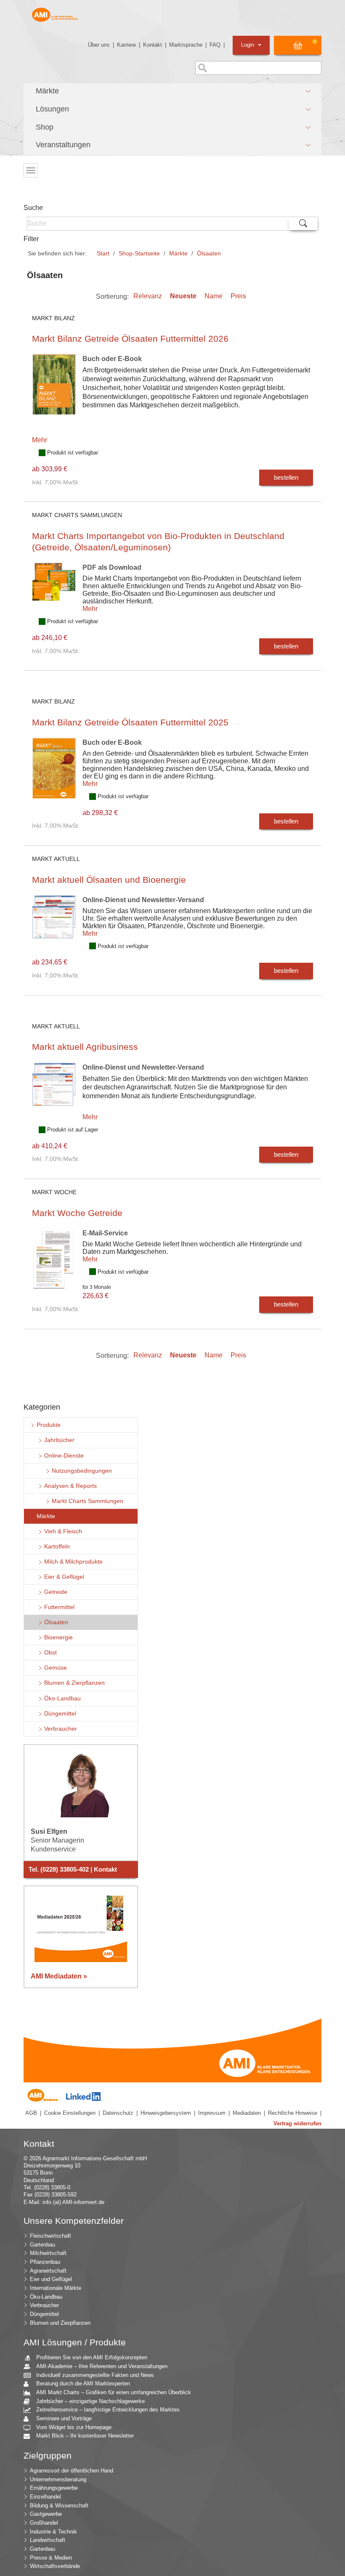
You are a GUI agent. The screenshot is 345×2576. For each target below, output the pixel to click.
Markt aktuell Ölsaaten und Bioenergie (109, 880)
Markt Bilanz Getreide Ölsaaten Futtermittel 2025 (130, 722)
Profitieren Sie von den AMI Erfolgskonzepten (92, 2357)
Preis (238, 296)
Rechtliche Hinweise (293, 2113)
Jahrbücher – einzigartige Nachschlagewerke (90, 2401)
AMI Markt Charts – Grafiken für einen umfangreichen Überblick (114, 2392)
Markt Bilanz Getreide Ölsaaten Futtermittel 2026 (130, 339)
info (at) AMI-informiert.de (73, 2202)
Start (103, 253)
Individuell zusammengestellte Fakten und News (95, 2375)
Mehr (40, 440)
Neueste (183, 296)
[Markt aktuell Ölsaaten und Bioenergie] (54, 923)
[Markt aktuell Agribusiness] (54, 1091)
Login (248, 45)
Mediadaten (247, 2113)
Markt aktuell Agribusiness (85, 1047)
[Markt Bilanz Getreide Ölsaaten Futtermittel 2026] (54, 391)
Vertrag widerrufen (297, 2123)
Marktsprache (186, 45)
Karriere (126, 45)
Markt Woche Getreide (77, 1213)
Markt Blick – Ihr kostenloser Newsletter (85, 2436)
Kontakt (153, 45)
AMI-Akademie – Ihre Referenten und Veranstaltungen (102, 2366)
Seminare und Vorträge (64, 2418)
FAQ (215, 45)
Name (214, 296)
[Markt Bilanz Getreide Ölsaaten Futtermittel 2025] (54, 774)
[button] (172, 91)
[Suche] (303, 224)
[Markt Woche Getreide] (54, 1265)
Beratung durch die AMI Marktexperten (83, 2383)
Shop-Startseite (139, 253)
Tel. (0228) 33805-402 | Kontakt (73, 1870)
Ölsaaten (209, 253)
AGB (31, 2113)
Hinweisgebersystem (166, 2113)
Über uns (99, 45)
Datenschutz (118, 2113)
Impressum (212, 2113)
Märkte (178, 253)
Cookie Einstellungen (70, 2113)
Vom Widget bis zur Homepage (74, 2427)
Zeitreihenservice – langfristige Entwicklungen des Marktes (108, 2410)
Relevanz (148, 296)
